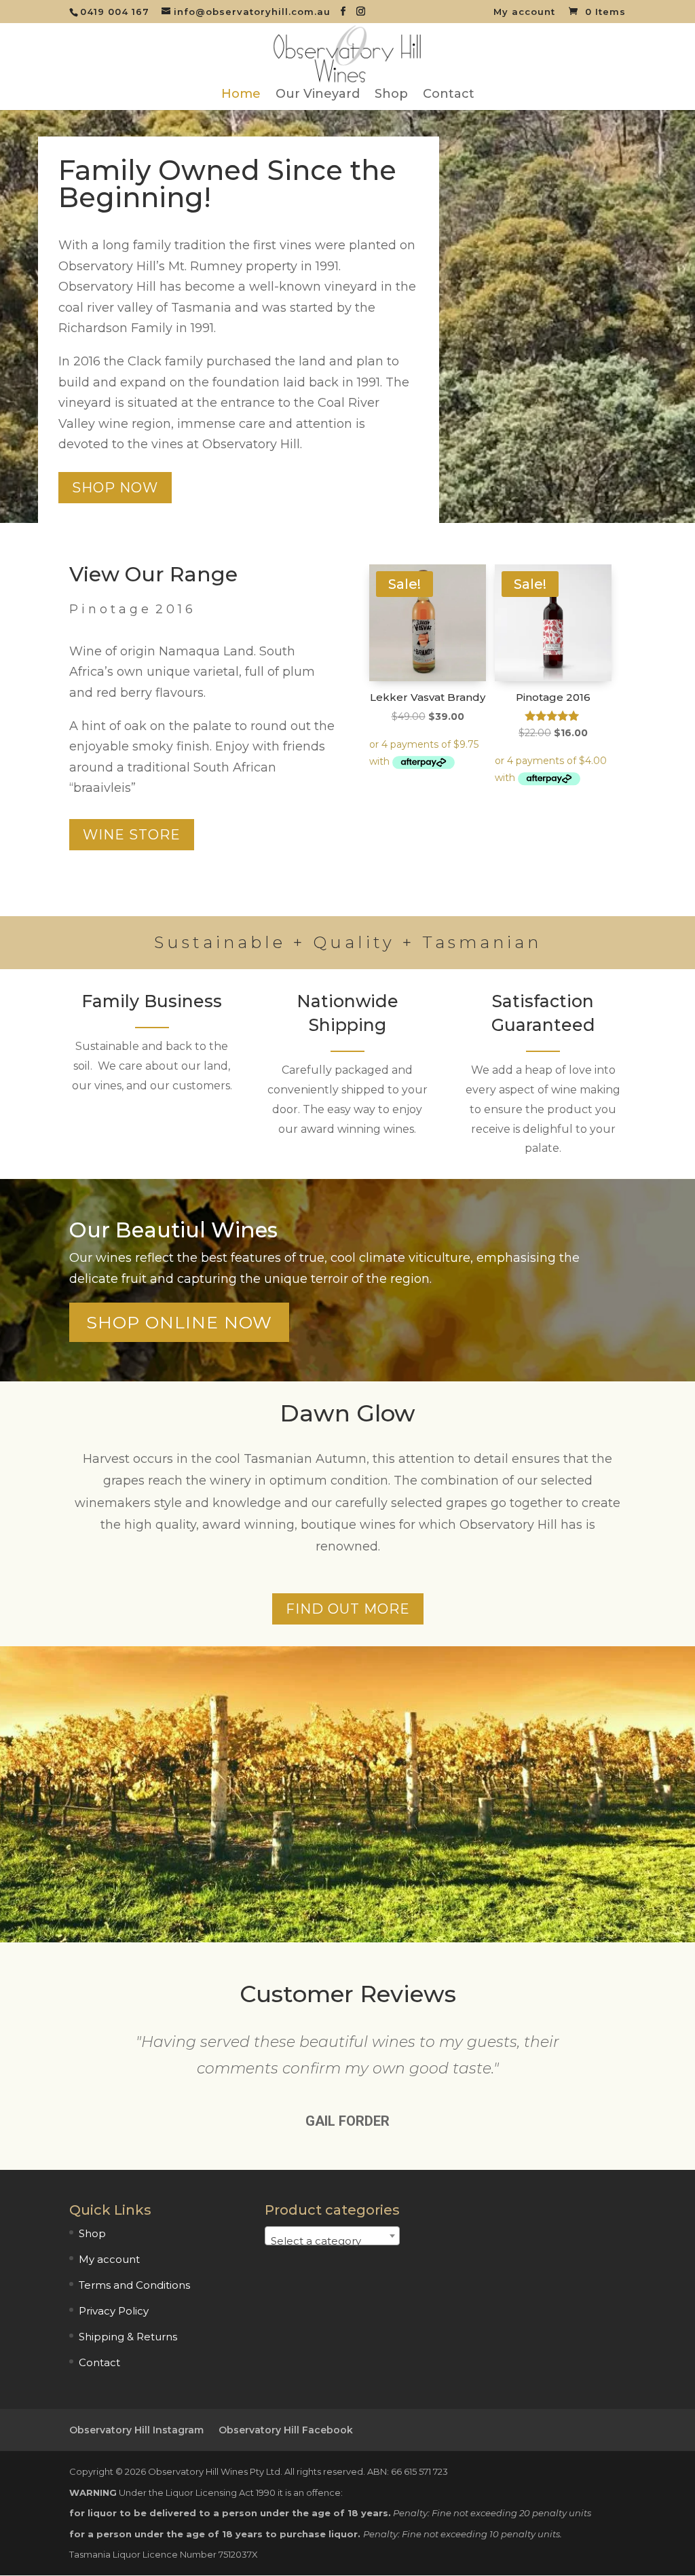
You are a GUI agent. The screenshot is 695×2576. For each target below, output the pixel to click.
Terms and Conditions (134, 2285)
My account (524, 12)
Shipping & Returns (128, 2337)
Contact (449, 95)
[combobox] (332, 2236)
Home (241, 95)
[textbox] (332, 2242)
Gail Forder (347, 2121)
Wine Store (132, 835)
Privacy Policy (114, 2311)
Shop (391, 95)
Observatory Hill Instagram (136, 2430)
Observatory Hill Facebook (286, 2430)
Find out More (348, 1609)
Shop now (115, 488)
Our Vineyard (318, 95)
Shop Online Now (179, 1322)
